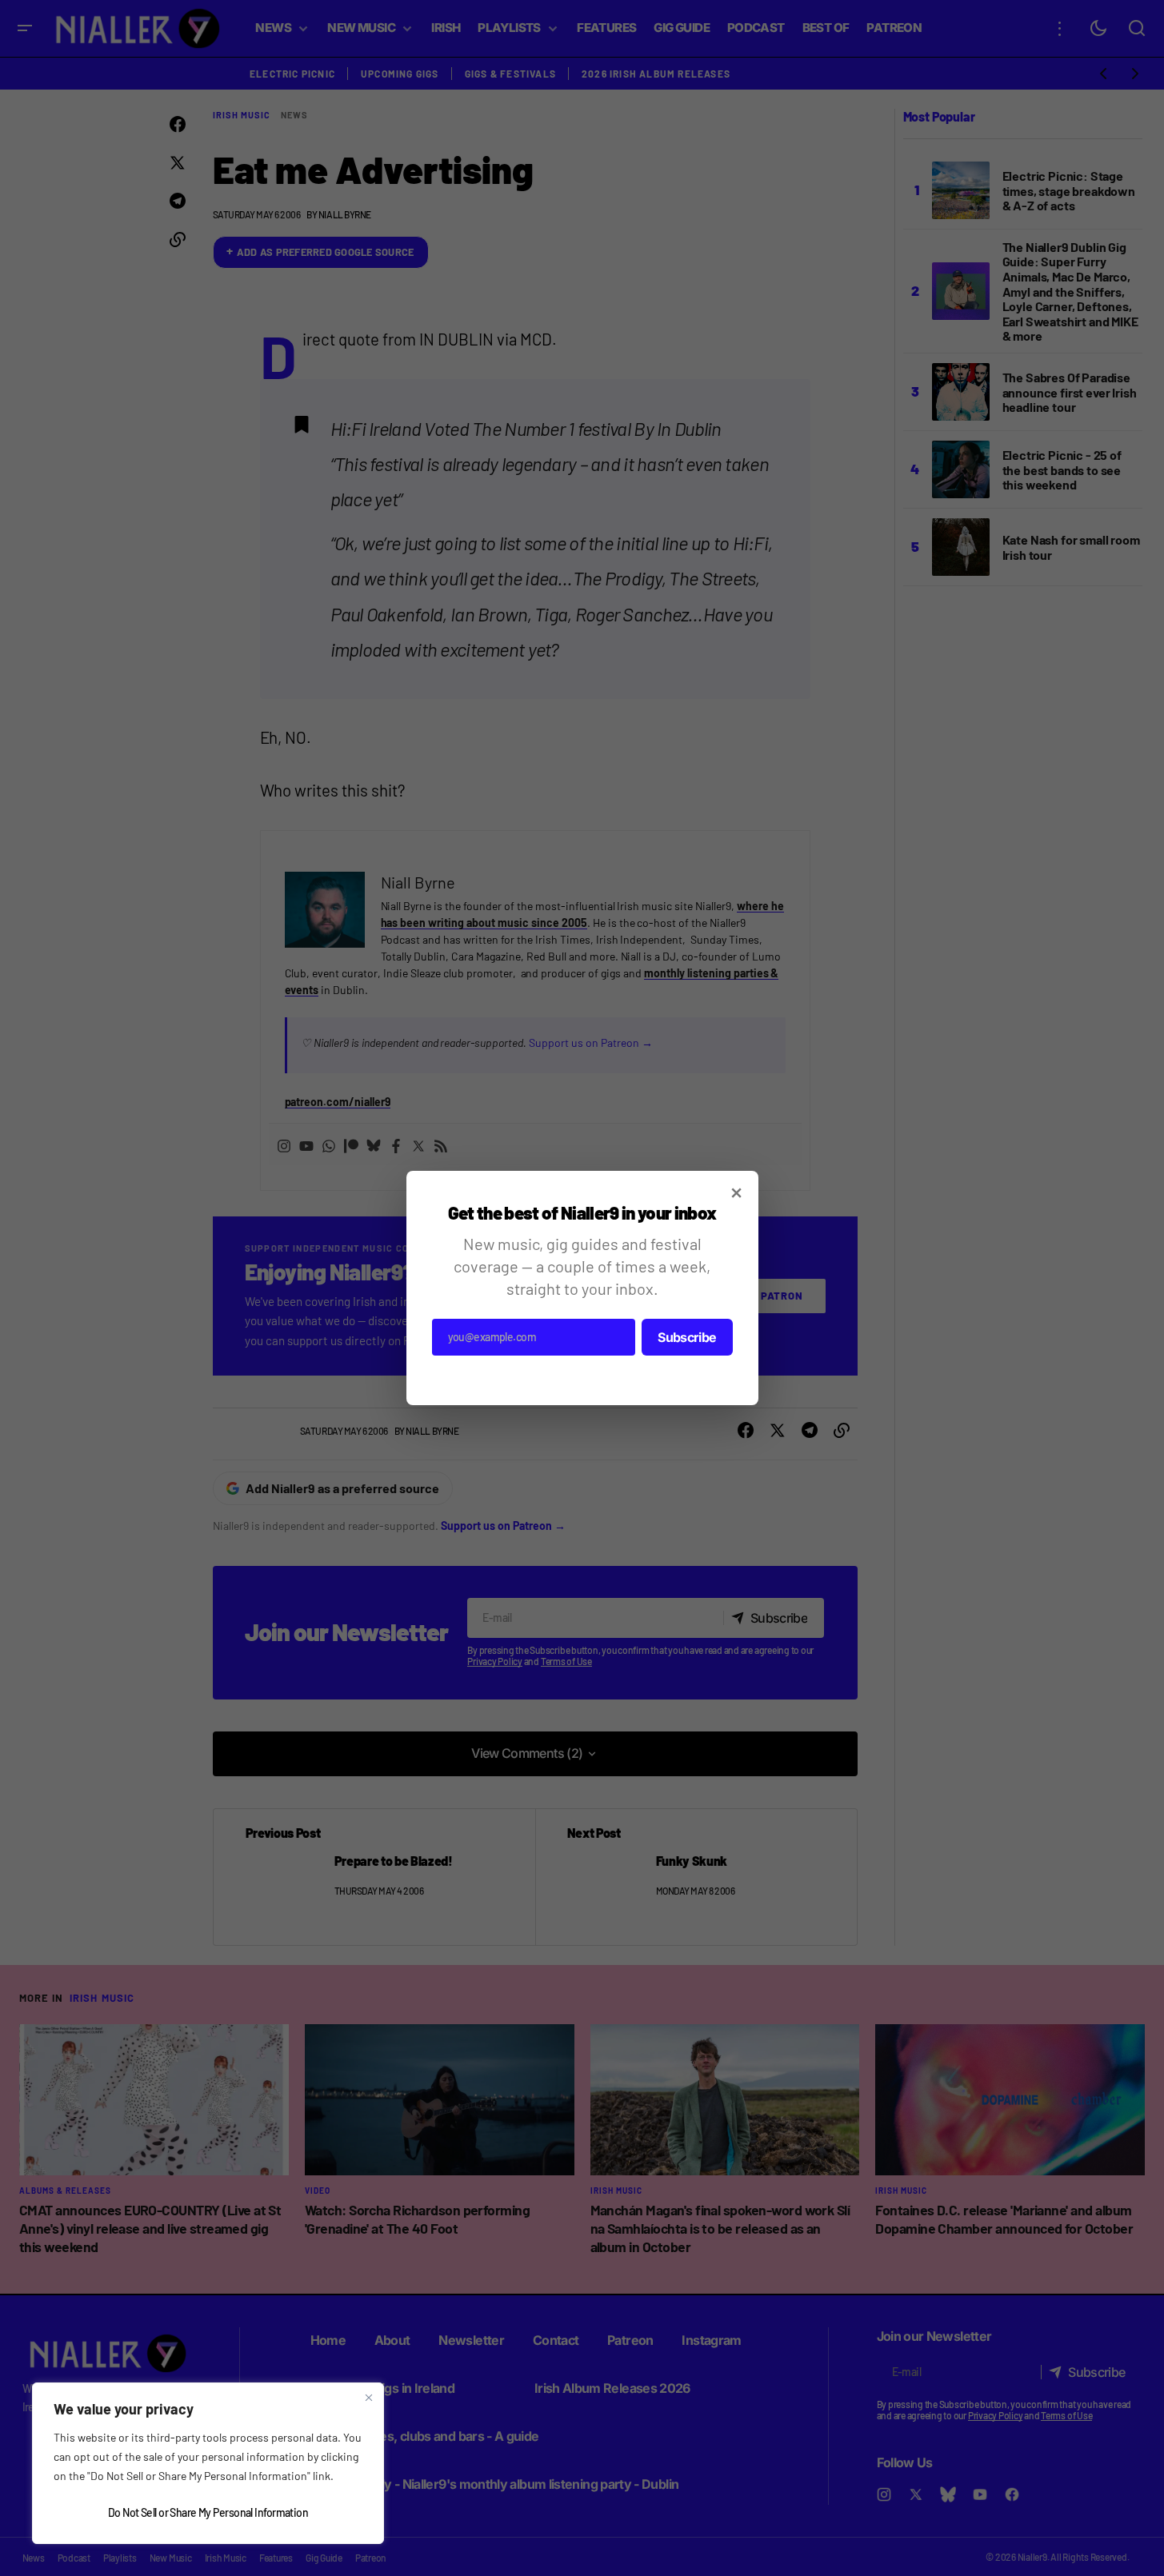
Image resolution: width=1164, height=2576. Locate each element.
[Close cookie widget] (369, 2398)
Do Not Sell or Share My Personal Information (208, 2512)
